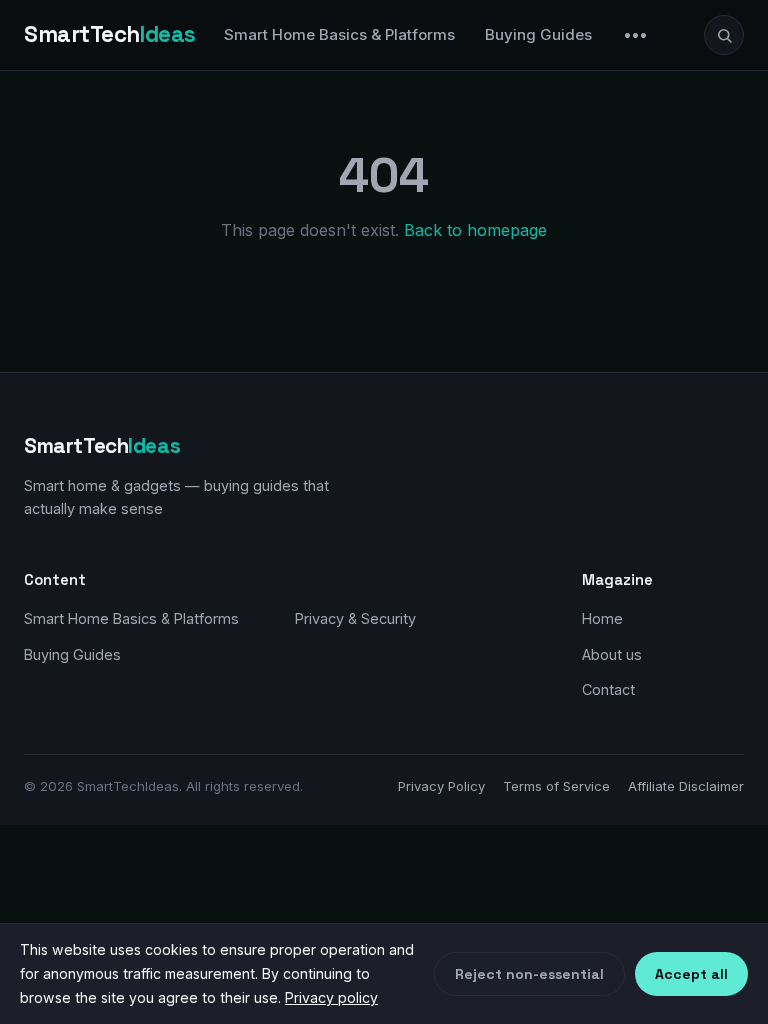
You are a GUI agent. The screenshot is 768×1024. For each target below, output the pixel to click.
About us (612, 654)
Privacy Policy (441, 786)
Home (602, 618)
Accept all (691, 974)
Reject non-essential (529, 974)
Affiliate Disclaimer (686, 786)
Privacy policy (331, 997)
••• (636, 34)
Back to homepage (475, 230)
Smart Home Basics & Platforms (339, 34)
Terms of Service (556, 786)
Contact (608, 689)
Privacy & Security (355, 618)
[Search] (724, 35)
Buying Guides (538, 34)
